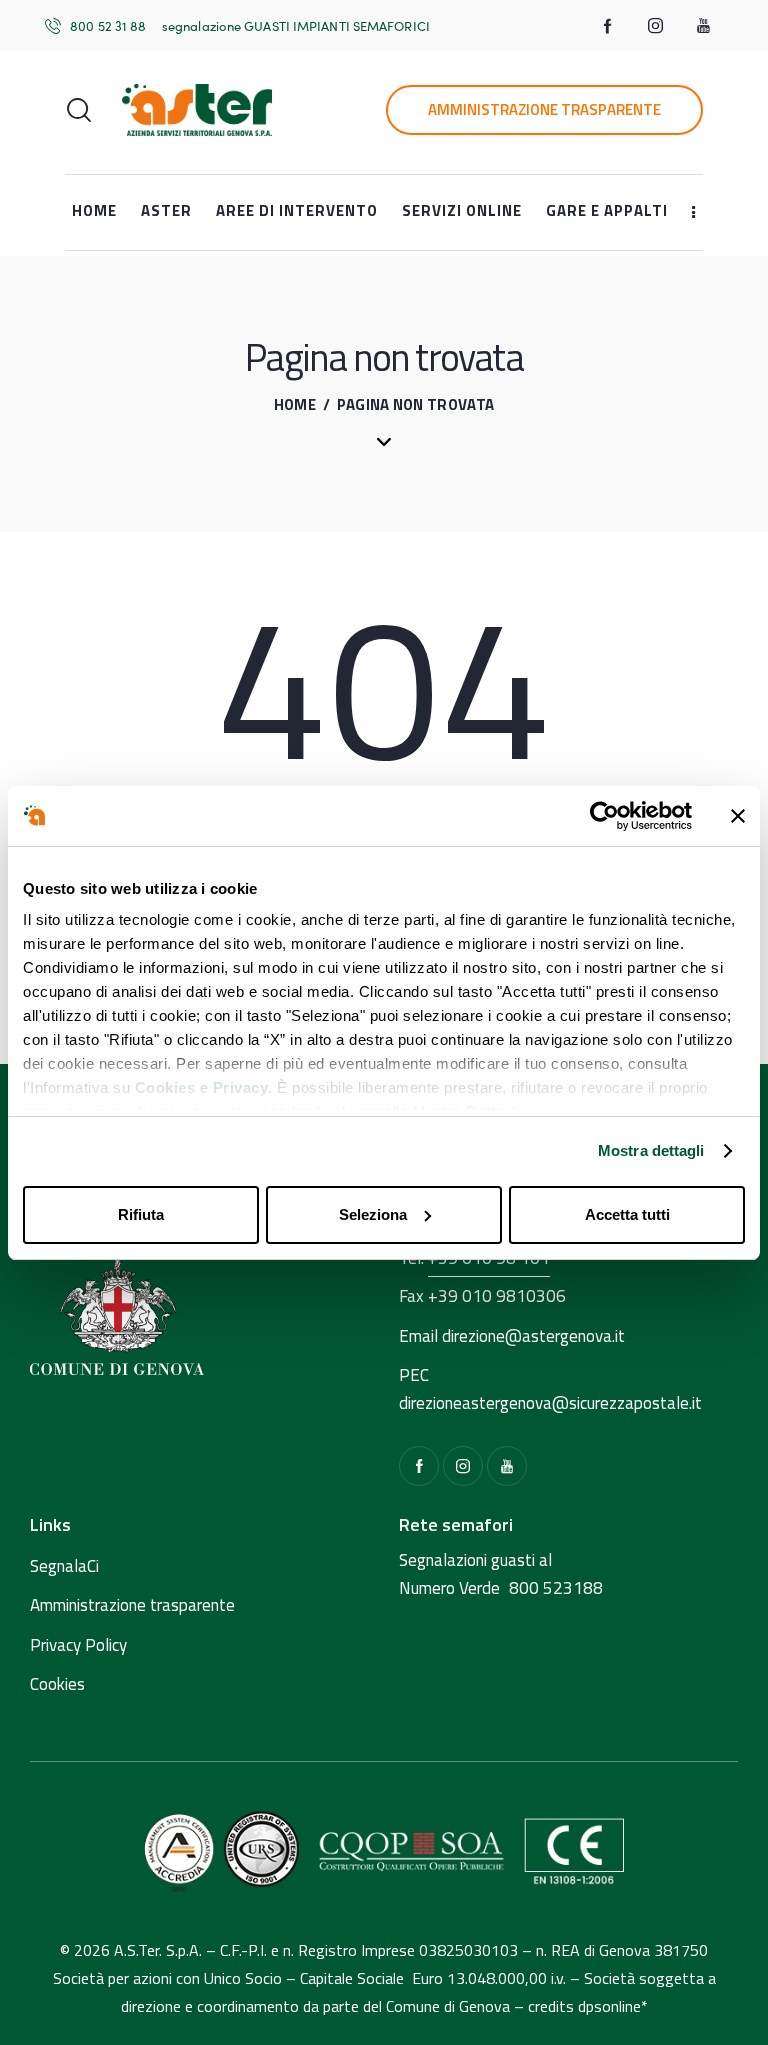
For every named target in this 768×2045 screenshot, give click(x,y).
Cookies (165, 1087)
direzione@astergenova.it (533, 1336)
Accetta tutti (627, 1214)
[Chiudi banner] (738, 816)
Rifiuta (141, 1214)
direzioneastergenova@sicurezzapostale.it (550, 1403)
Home (295, 405)
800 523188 (556, 1587)
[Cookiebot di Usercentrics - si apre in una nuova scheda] (604, 816)
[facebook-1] (608, 26)
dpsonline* (613, 2006)
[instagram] (656, 26)
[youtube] (704, 26)
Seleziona (373, 1214)
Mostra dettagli (651, 1150)
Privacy (241, 1087)
